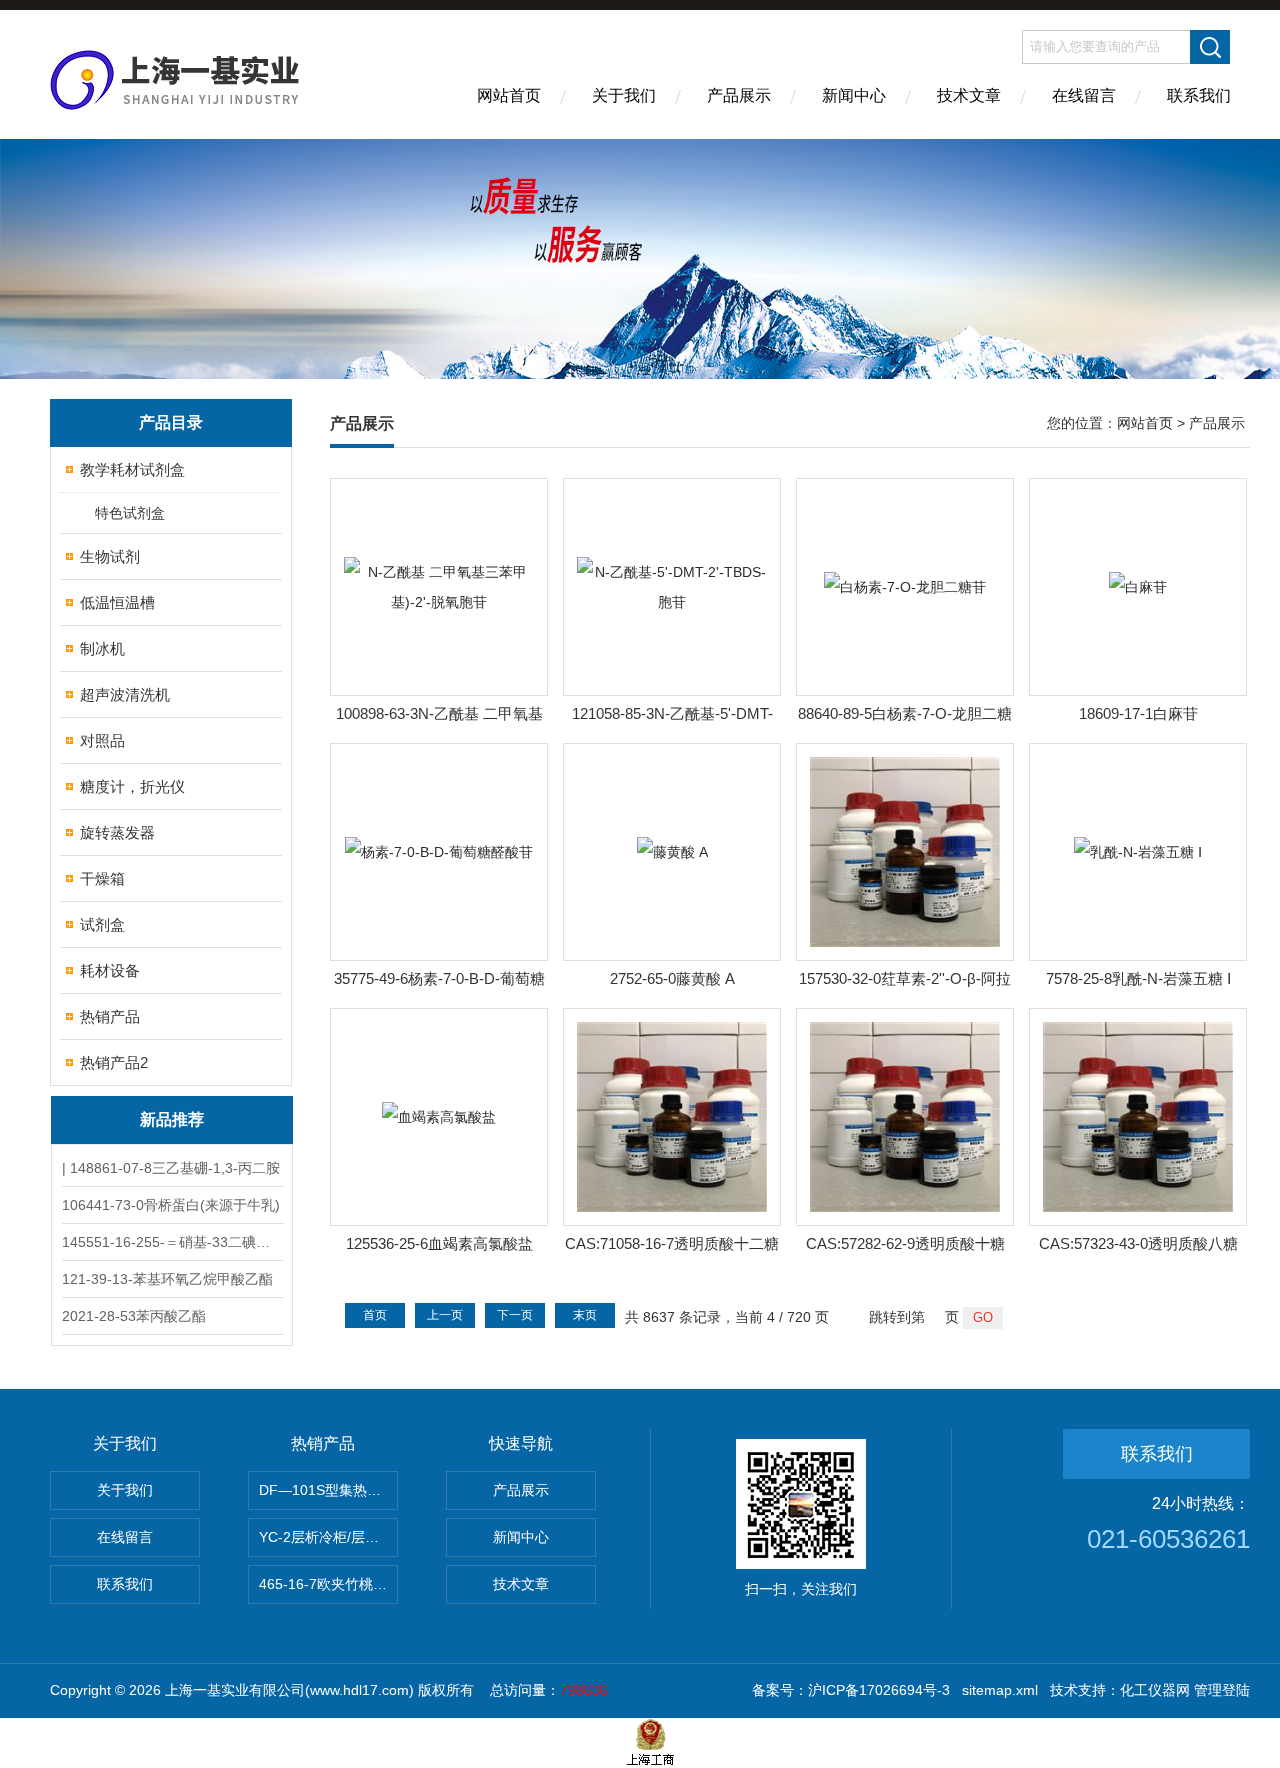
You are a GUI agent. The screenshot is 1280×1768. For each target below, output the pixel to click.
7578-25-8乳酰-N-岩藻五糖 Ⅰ (1138, 978)
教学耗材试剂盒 (132, 469)
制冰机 (102, 648)
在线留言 (1084, 95)
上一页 (445, 1315)
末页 (585, 1315)
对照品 (102, 740)
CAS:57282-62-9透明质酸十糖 (905, 1243)
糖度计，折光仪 (132, 786)
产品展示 (739, 95)
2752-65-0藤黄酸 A (672, 978)
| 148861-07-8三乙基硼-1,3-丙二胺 (171, 1168)
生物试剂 (110, 556)
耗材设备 (110, 970)
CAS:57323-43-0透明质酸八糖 (1138, 1243)
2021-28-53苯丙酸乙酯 (134, 1316)
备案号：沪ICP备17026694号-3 (851, 1690)
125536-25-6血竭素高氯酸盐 (439, 1243)
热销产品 (110, 1016)
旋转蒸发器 (117, 832)
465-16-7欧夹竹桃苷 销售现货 (328, 1584)
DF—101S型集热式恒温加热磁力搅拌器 (328, 1490)
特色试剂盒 (130, 513)
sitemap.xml (1000, 1690)
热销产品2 (114, 1062)
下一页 (515, 1315)
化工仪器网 (1155, 1690)
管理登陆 (1222, 1690)
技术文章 (969, 95)
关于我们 (624, 95)
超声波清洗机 (125, 694)
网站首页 (509, 95)
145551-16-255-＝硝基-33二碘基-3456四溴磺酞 (172, 1242)
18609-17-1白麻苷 (1138, 713)
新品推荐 (172, 1119)
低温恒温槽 (117, 602)
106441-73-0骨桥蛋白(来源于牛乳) (171, 1205)
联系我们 (1199, 95)
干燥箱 (102, 878)
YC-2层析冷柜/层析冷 (326, 1537)
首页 (375, 1315)
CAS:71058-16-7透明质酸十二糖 (672, 1243)
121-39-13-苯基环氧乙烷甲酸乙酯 (167, 1279)
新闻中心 (854, 95)
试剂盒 (102, 924)
